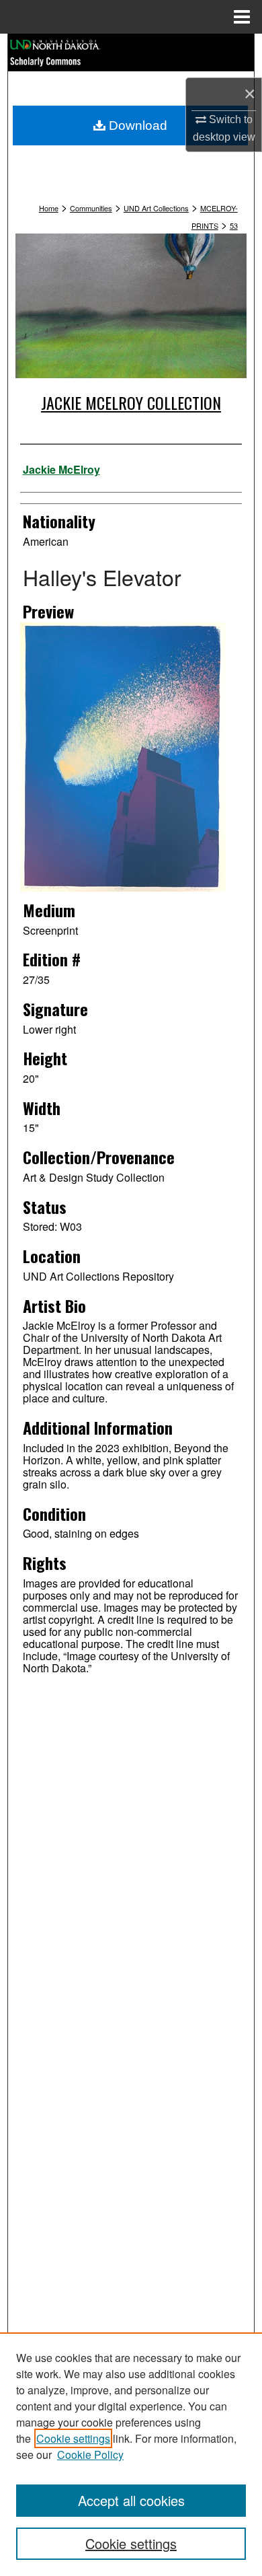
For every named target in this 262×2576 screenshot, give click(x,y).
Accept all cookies (131, 2500)
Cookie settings (73, 2438)
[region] (131, 2454)
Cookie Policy (90, 2455)
